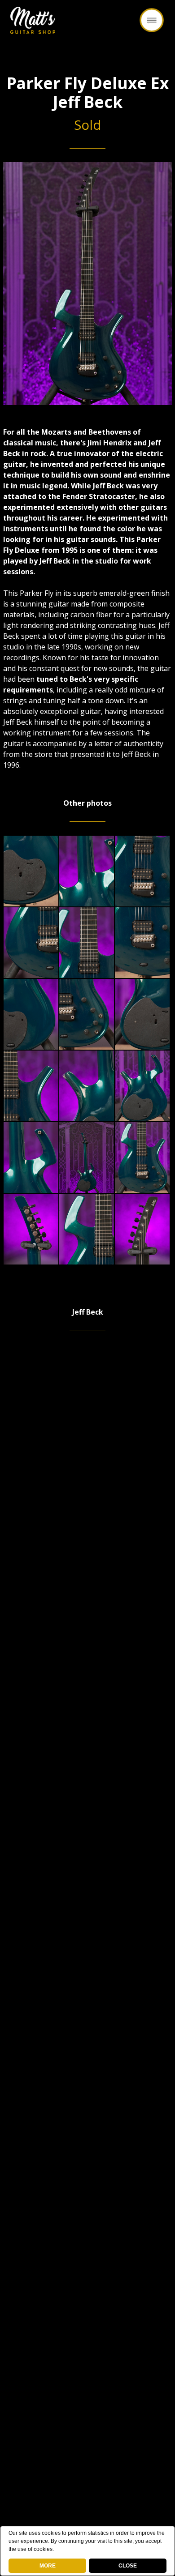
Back (87, 24)
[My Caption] (31, 871)
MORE (48, 2566)
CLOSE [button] (128, 2566)
